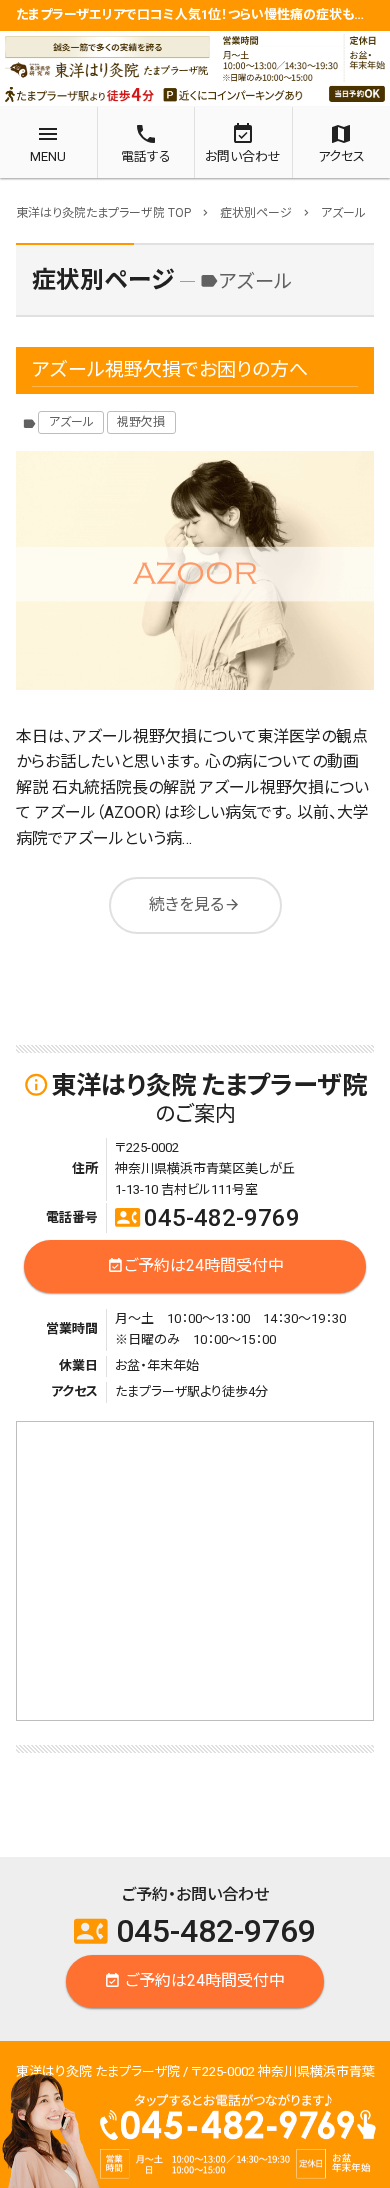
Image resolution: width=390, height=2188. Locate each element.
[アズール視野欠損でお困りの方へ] (195, 570)
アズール (71, 422)
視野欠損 (141, 422)
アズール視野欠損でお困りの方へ (170, 369)
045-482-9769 (207, 1218)
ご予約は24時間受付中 (195, 1265)
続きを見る (195, 904)
